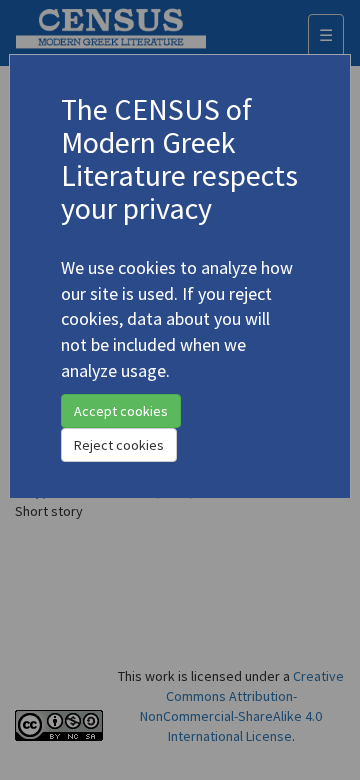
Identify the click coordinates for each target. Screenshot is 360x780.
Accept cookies (121, 411)
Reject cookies (119, 445)
